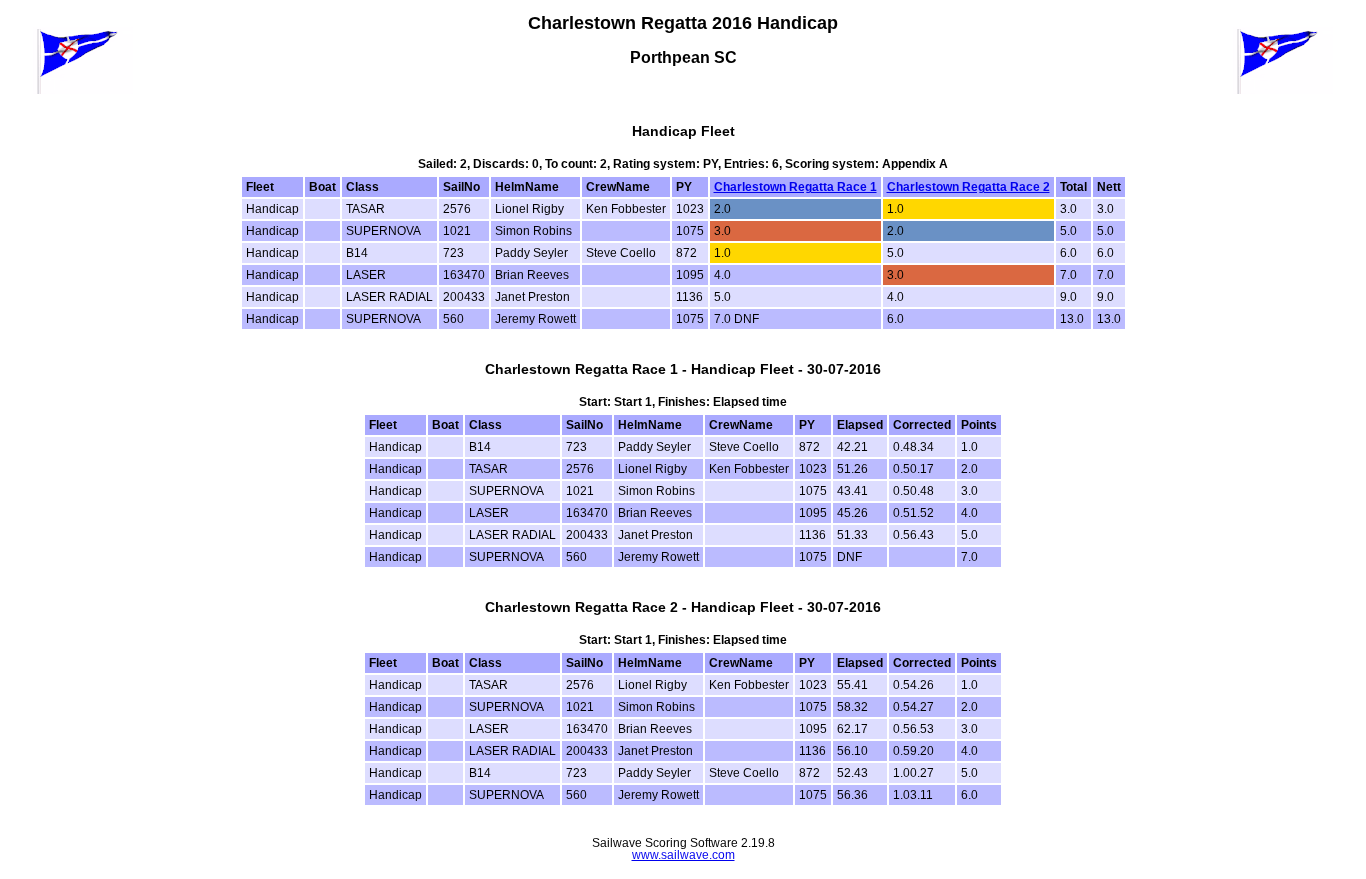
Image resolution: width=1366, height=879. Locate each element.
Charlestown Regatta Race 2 (968, 187)
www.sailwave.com (683, 855)
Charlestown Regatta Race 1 (795, 187)
